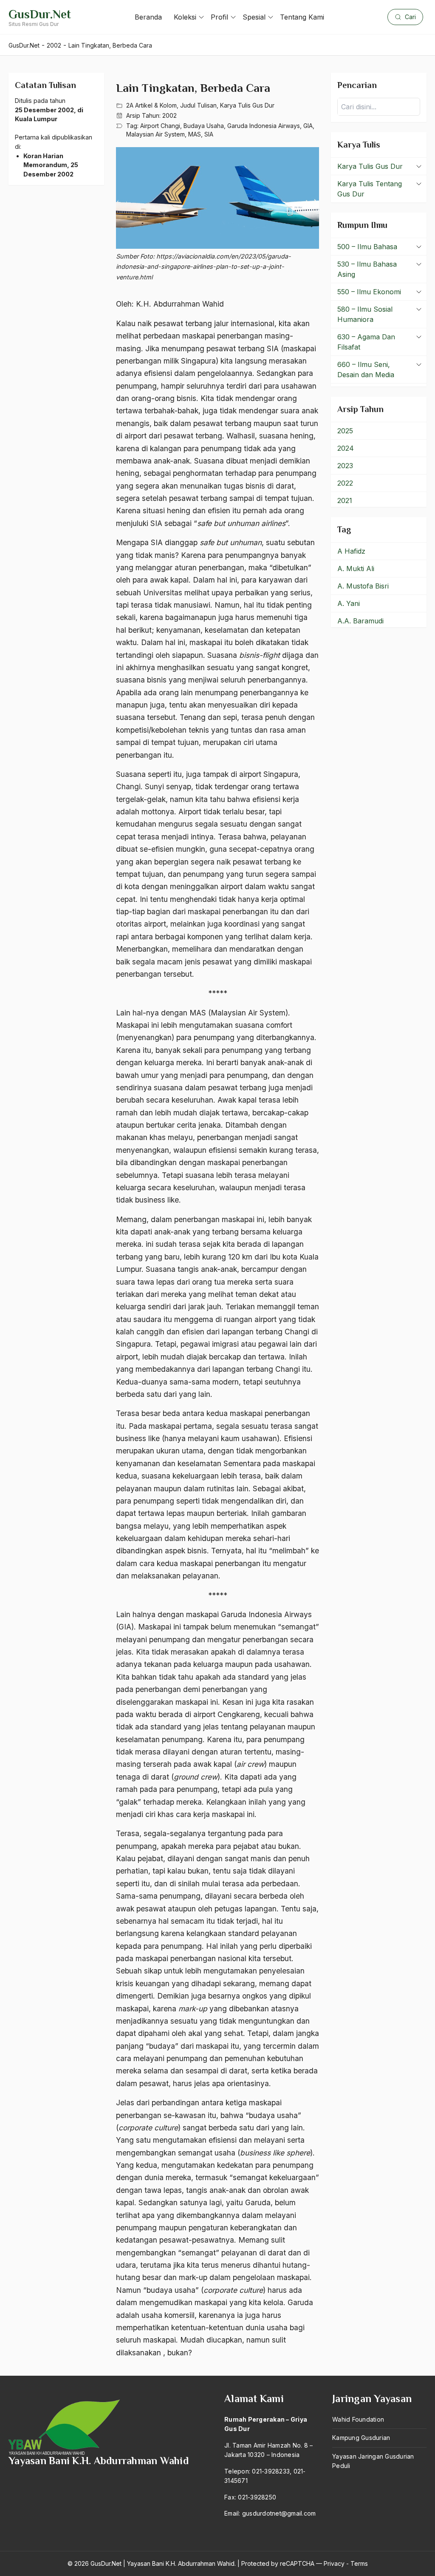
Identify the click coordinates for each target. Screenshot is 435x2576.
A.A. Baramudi (360, 621)
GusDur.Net (40, 14)
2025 (345, 431)
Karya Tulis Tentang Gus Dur (370, 189)
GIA (308, 126)
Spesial (254, 17)
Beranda (148, 17)
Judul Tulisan (198, 105)
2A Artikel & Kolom (151, 105)
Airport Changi (160, 126)
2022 (345, 483)
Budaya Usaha (204, 126)
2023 (345, 466)
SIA (209, 134)
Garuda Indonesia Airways (264, 126)
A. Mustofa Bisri (363, 586)
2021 (345, 500)
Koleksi (185, 17)
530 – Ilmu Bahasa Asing (367, 269)
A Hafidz (351, 551)
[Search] (411, 107)
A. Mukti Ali (356, 569)
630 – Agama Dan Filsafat (366, 342)
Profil (219, 17)
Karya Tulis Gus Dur (247, 105)
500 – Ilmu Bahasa (367, 247)
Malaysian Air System (155, 134)
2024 (346, 448)
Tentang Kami (302, 17)
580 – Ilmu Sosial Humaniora (365, 314)
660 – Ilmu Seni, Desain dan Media (366, 370)
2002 (169, 115)
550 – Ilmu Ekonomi (369, 292)
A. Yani (349, 603)
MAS (195, 134)
